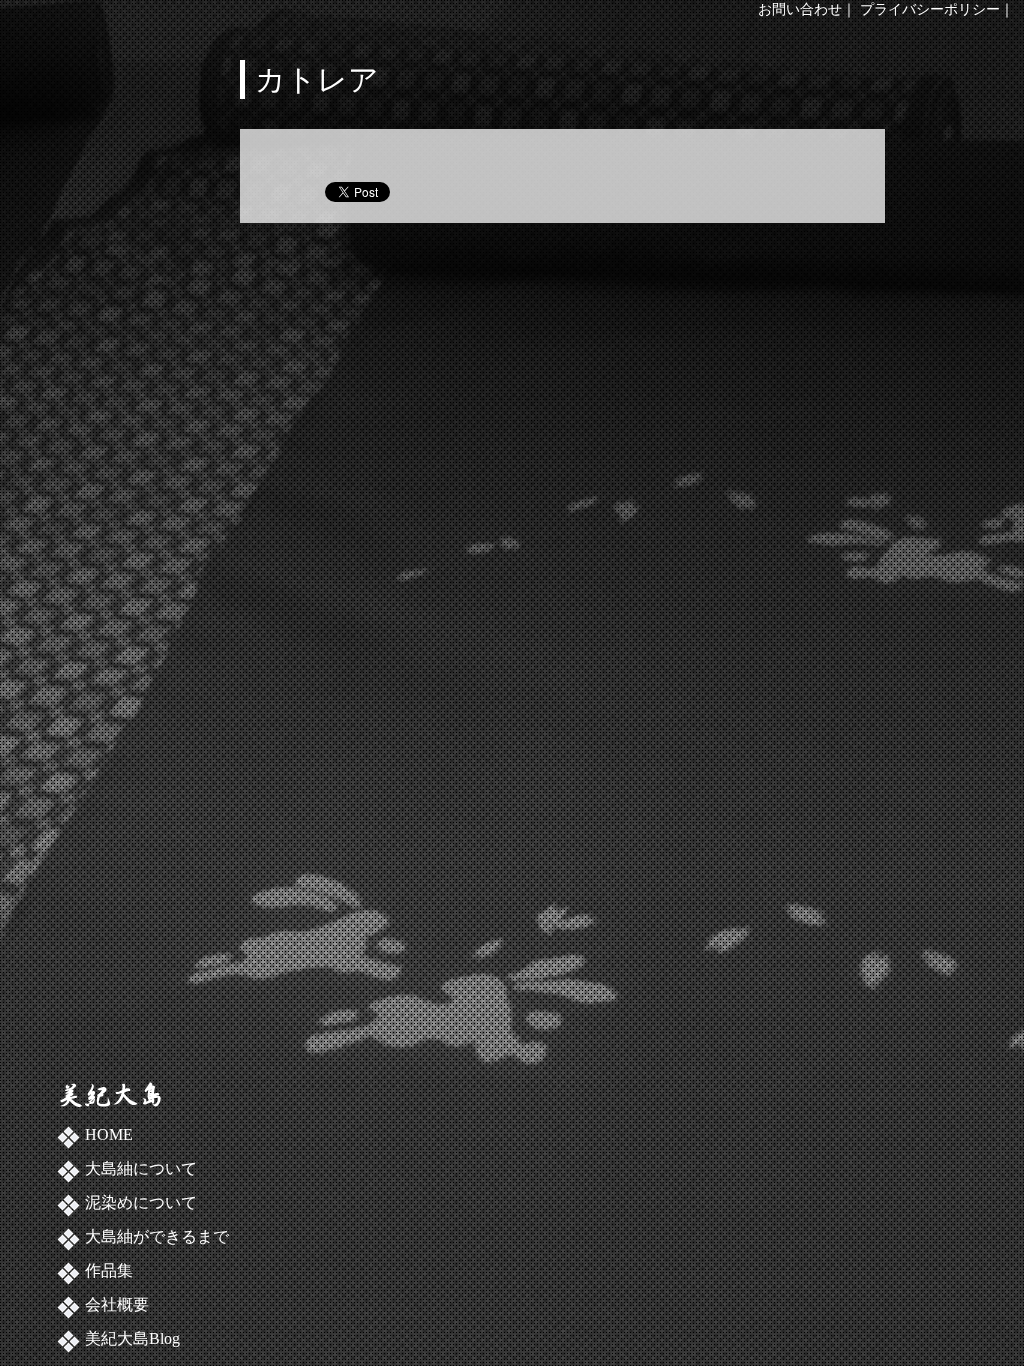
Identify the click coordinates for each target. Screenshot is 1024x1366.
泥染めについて (141, 1202)
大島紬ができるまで (157, 1236)
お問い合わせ (800, 9)
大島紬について (141, 1168)
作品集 (109, 1270)
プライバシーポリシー (930, 9)
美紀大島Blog (132, 1338)
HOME (109, 1134)
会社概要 (117, 1304)
